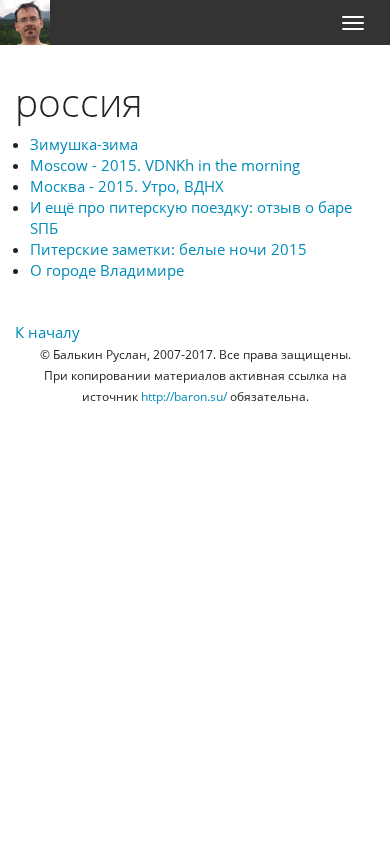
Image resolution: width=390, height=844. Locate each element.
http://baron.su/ (184, 396)
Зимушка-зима (84, 144)
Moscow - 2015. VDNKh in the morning (165, 165)
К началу (47, 332)
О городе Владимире (107, 270)
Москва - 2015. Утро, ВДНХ (127, 186)
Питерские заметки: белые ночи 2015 (168, 249)
